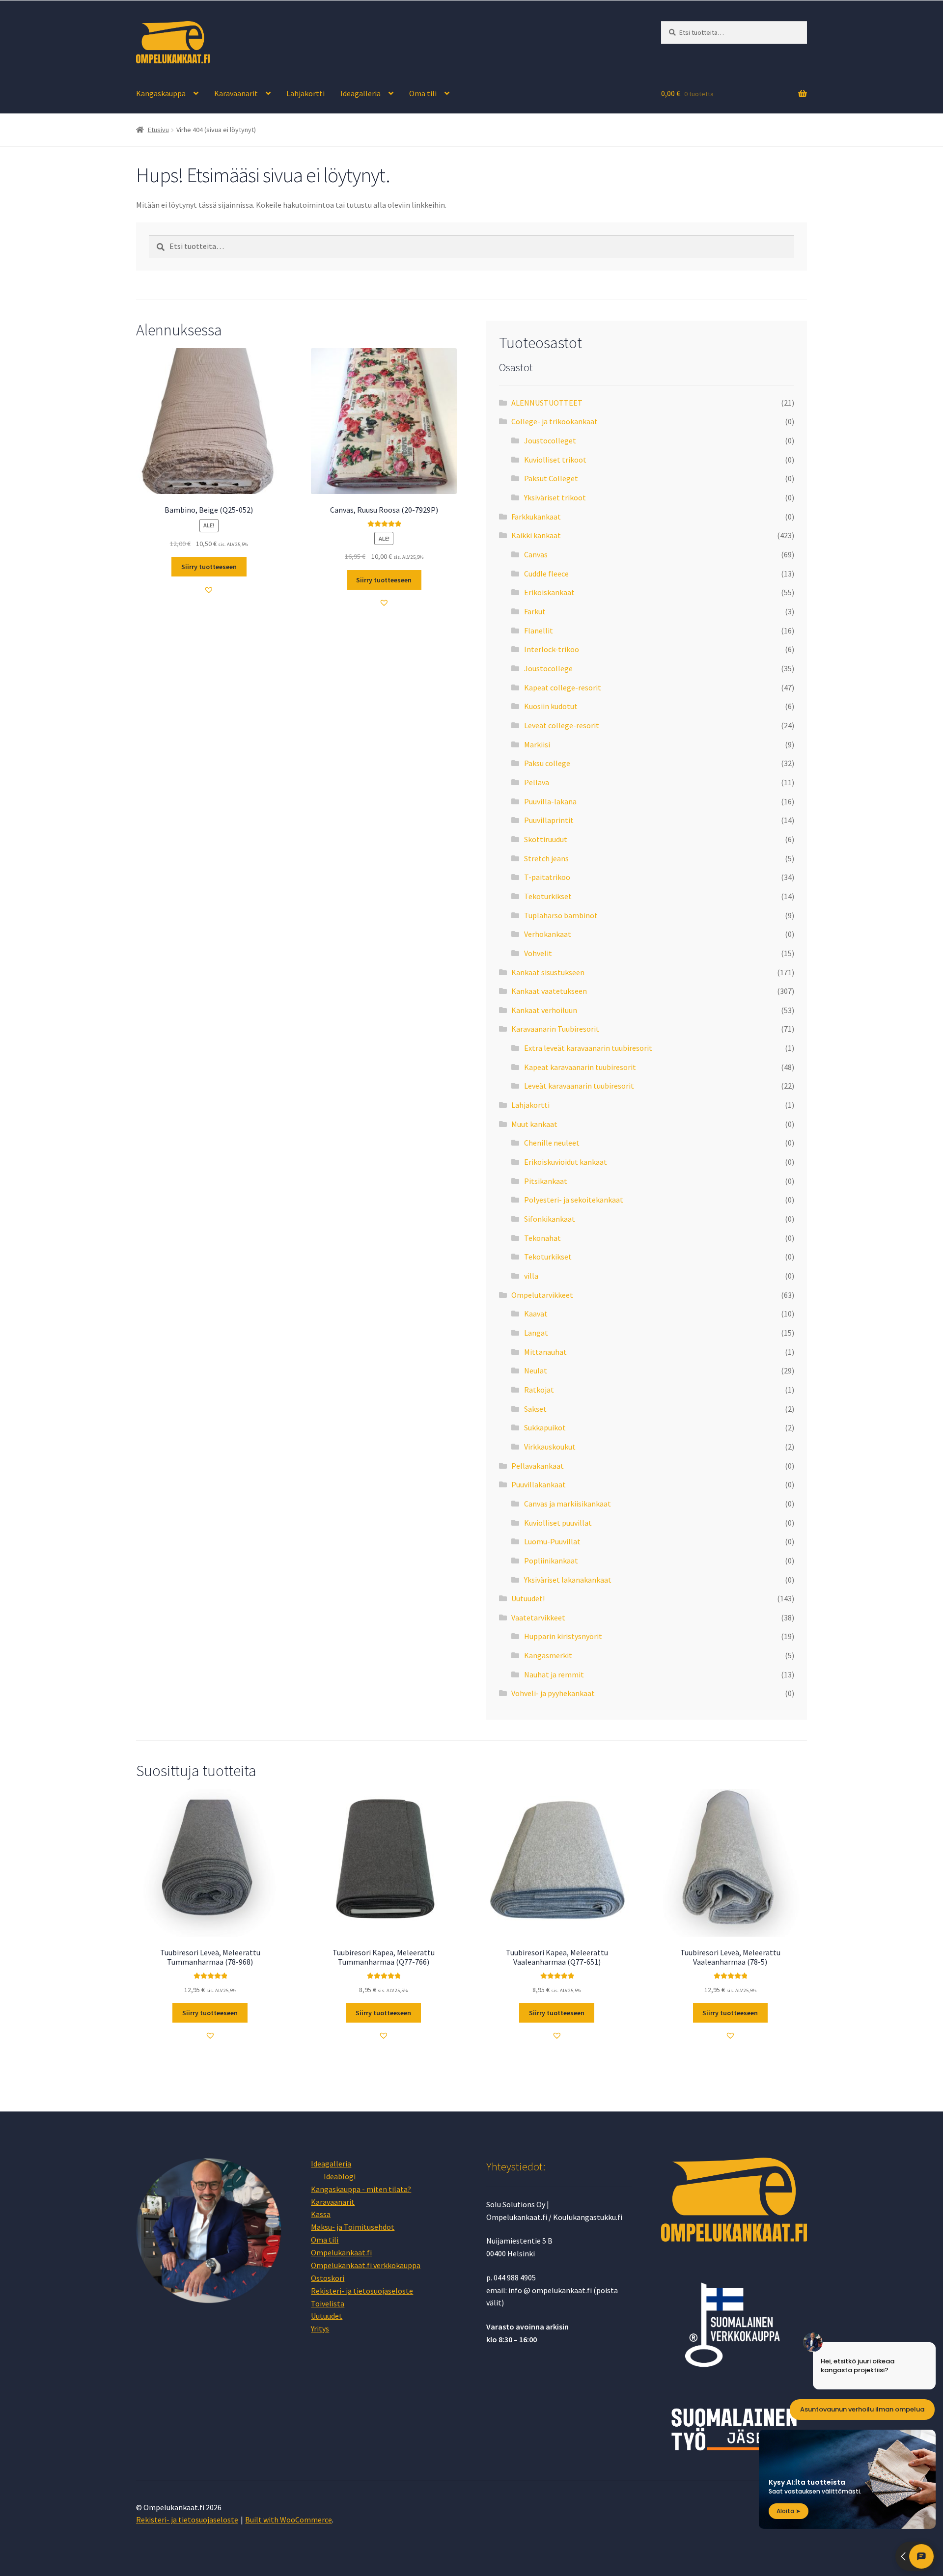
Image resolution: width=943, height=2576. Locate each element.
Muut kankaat (534, 1124)
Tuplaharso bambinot (561, 915)
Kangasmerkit (548, 1655)
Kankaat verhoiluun (544, 1010)
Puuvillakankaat (539, 1484)
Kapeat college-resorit (563, 687)
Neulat (536, 1370)
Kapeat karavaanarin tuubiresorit (580, 1067)
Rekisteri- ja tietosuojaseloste (362, 2291)
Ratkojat (539, 1390)
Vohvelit (538, 953)
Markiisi (537, 744)
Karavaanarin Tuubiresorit (555, 1029)
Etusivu (158, 130)
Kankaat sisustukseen (548, 972)
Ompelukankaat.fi (341, 2252)
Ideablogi (340, 2176)
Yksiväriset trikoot (555, 497)
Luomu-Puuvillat (552, 1541)
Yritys (320, 2329)
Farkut (535, 611)
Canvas (536, 554)
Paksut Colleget (551, 478)
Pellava (537, 782)
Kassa (321, 2214)
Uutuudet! (528, 1598)
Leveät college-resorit (562, 725)
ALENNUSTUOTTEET (547, 403)
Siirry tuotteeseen (209, 567)
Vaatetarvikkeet (538, 1617)
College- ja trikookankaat (555, 421)
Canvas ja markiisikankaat (568, 1504)
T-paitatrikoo (547, 877)
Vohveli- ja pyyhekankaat (553, 1693)
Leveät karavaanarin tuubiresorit (579, 1086)
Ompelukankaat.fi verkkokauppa (366, 2265)
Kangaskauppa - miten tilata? (361, 2189)
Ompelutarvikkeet (542, 1295)
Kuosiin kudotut (551, 706)
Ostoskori (328, 2278)
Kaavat (536, 1314)
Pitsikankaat (546, 1181)
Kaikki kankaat (536, 535)
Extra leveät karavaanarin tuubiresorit (588, 1048)
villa (531, 1276)
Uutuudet (327, 2316)
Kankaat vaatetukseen (549, 991)
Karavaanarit (236, 93)
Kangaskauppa (161, 93)
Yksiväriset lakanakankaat (568, 1580)
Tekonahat (542, 1238)
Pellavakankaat (538, 1466)
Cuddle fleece (546, 574)
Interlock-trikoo (552, 649)
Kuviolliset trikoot (555, 460)
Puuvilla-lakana (550, 801)
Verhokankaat (548, 934)
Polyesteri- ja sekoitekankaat (574, 1200)
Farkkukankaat (536, 517)
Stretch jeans (546, 858)
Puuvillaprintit (549, 820)
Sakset (535, 1409)
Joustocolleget (550, 440)
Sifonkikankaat (550, 1219)
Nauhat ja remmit (554, 1674)
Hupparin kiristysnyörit (563, 1636)
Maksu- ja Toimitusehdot (353, 2227)
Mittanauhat (545, 1352)
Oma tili (423, 93)
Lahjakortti (305, 93)
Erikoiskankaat (549, 592)
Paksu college (547, 763)
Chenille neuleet (552, 1143)
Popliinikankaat (551, 1561)
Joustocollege (548, 668)
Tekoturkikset (548, 896)
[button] (209, 590)
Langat (536, 1333)
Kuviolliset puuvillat (558, 1523)
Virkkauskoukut (550, 1447)
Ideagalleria (361, 93)
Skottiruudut (546, 839)
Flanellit (539, 630)
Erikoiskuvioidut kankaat (566, 1162)
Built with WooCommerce (289, 2520)
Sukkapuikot (545, 1427)
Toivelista (328, 2303)
